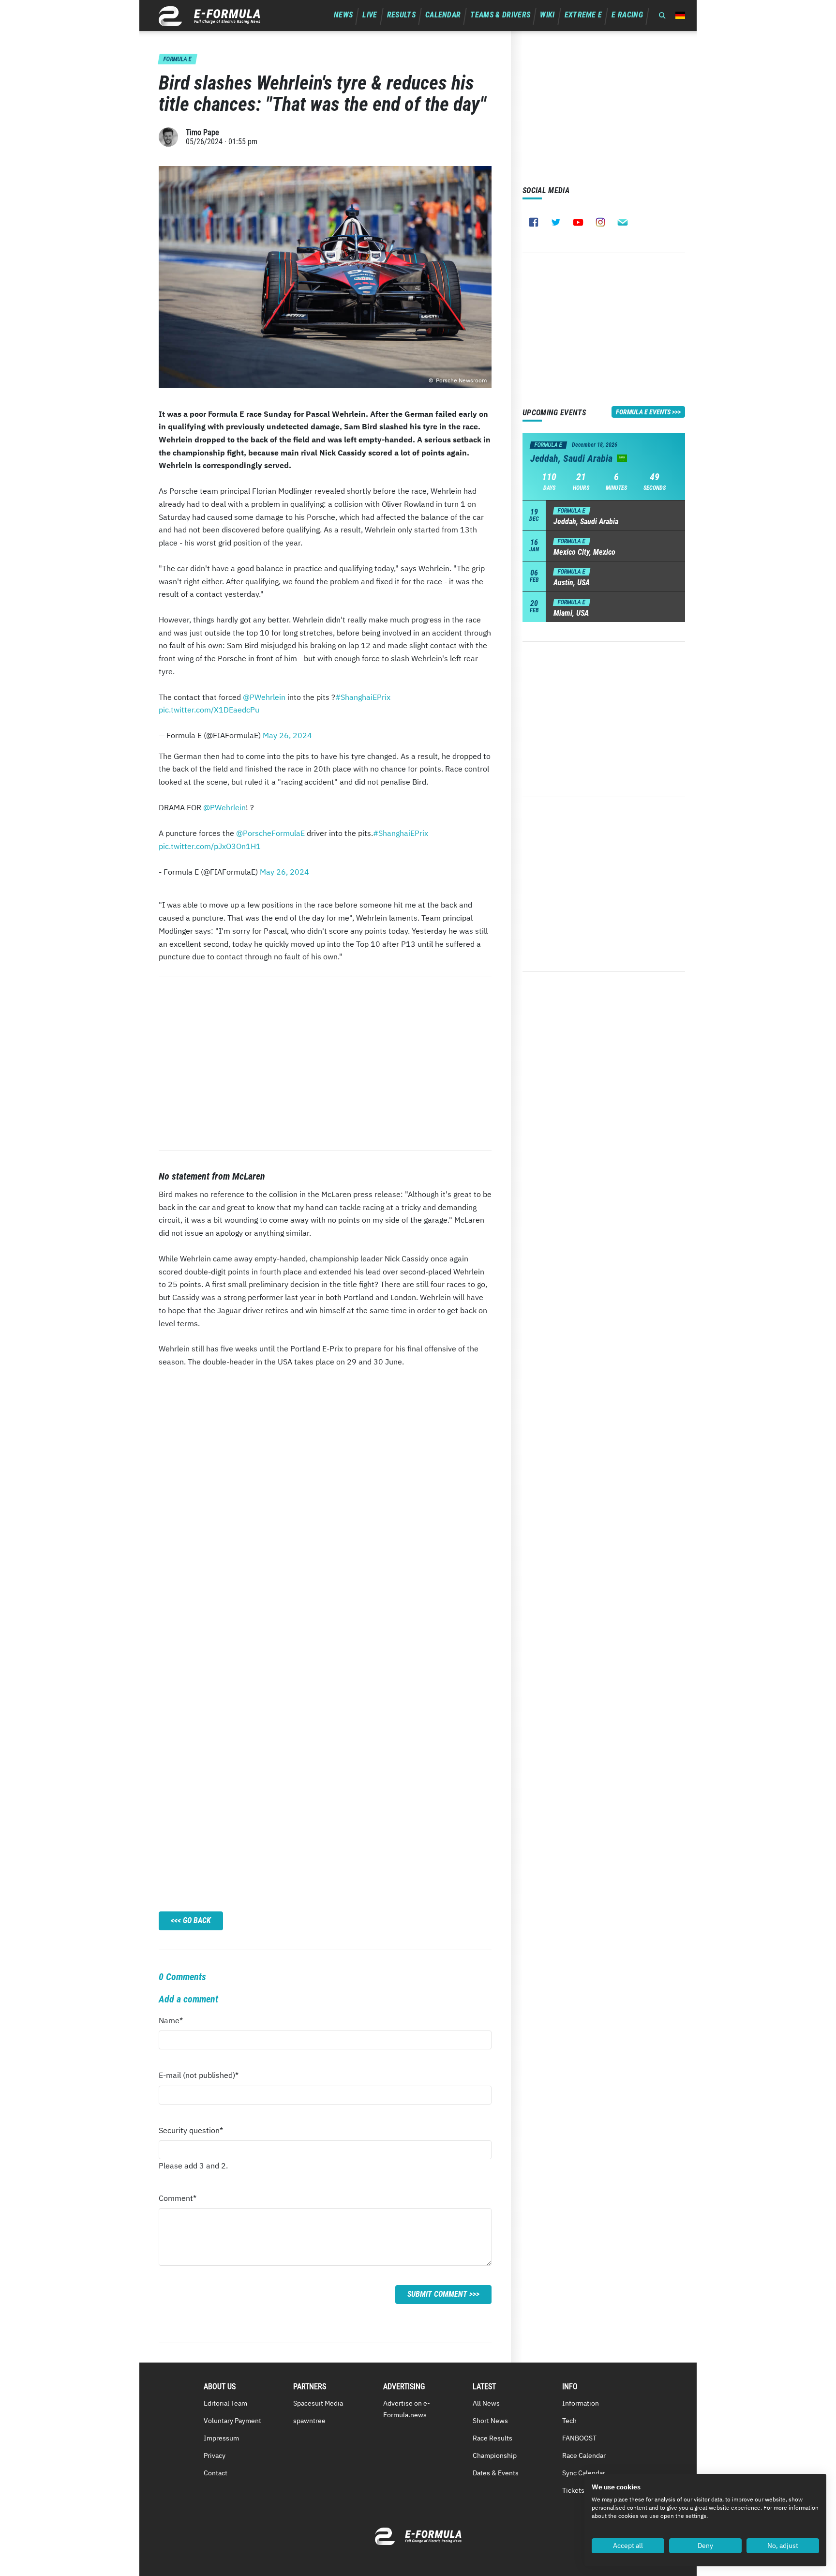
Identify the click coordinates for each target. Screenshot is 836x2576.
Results (401, 15)
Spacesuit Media (318, 2403)
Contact (216, 2473)
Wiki (547, 15)
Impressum (221, 2438)
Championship (495, 2455)
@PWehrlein (264, 697)
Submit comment (437, 2294)
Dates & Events (496, 2473)
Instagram (600, 222)
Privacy (215, 2455)
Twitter (556, 222)
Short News (490, 2421)
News (343, 15)
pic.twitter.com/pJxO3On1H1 (210, 846)
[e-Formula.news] (209, 16)
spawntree (309, 2421)
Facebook (534, 222)
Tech (569, 2421)
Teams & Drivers (500, 15)
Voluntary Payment (232, 2421)
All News (486, 2403)
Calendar (443, 15)
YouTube (578, 222)
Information (581, 2403)
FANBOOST (579, 2438)
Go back (197, 1920)
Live (370, 15)
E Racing (627, 15)
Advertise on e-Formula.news (407, 2409)
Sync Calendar (584, 2473)
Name (177, 2023)
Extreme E (583, 15)
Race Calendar (584, 2455)
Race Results (493, 2438)
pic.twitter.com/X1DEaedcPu (209, 710)
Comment (178, 2201)
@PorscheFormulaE (270, 833)
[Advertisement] (325, 1063)
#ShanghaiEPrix (363, 697)
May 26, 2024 (287, 735)
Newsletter (623, 222)
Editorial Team (225, 2403)
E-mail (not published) (199, 2078)
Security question (191, 2133)
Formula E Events (643, 412)
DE (680, 15)
